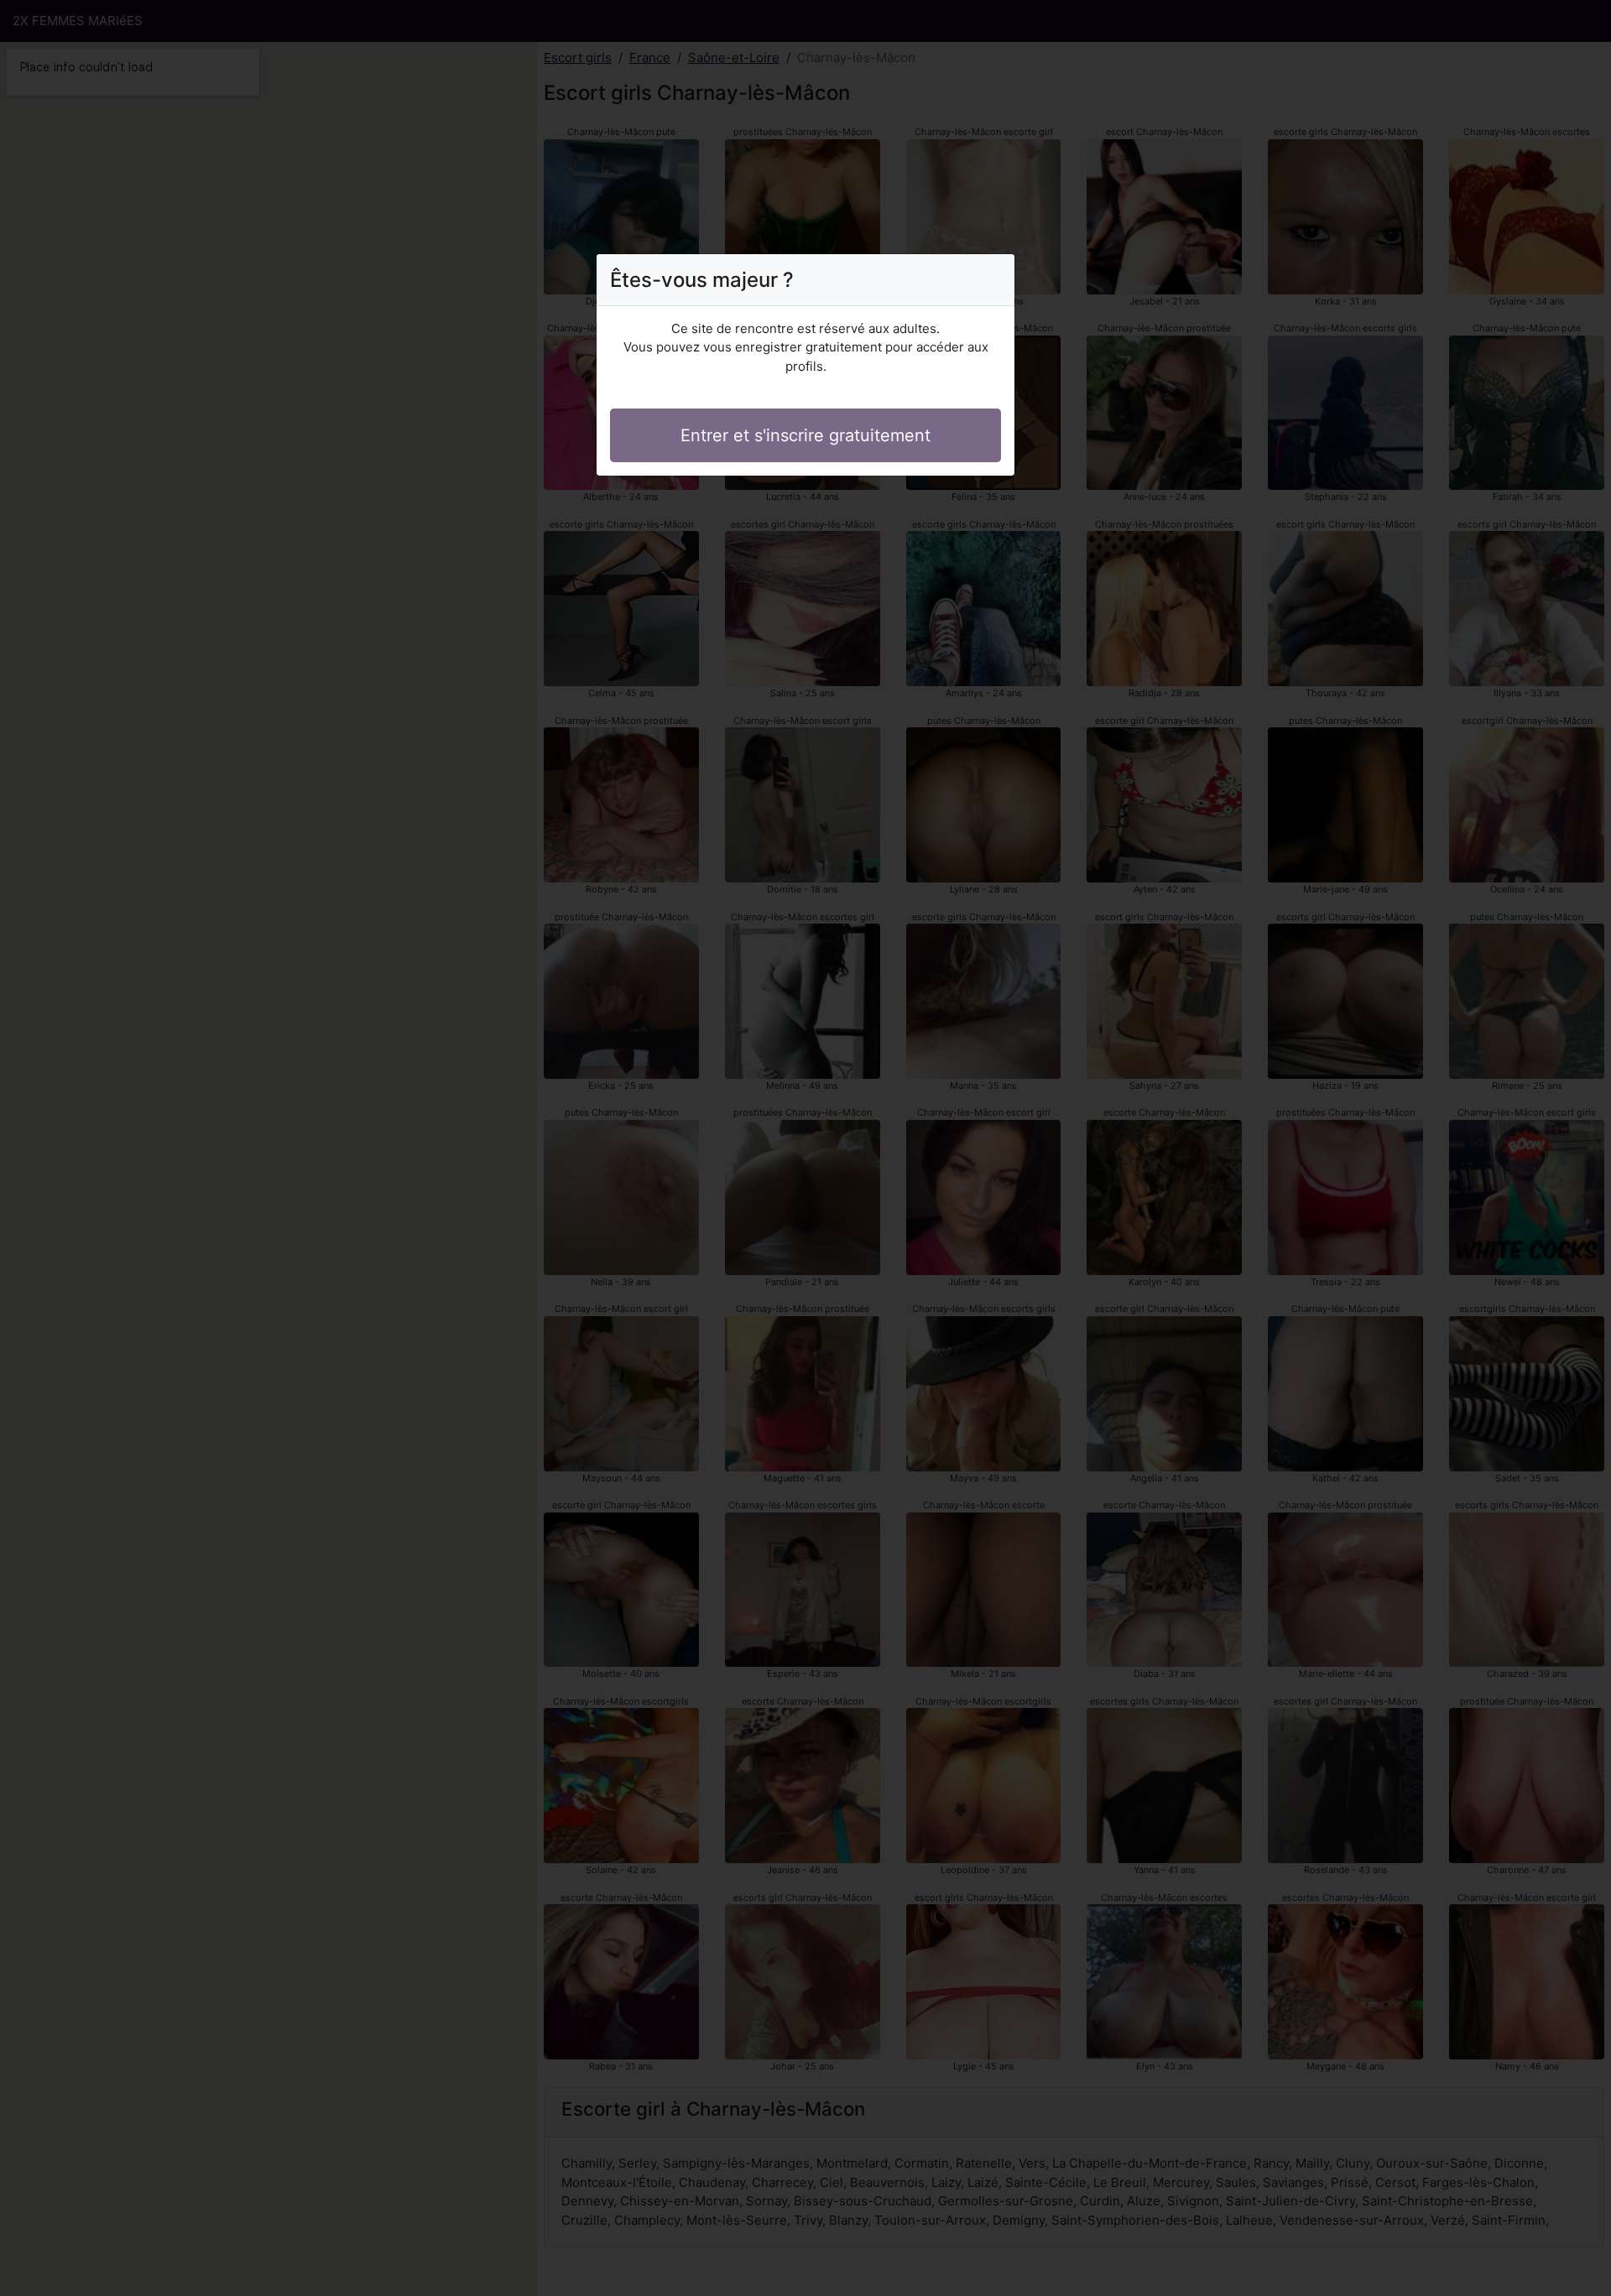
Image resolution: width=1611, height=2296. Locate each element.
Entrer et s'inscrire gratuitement (805, 435)
